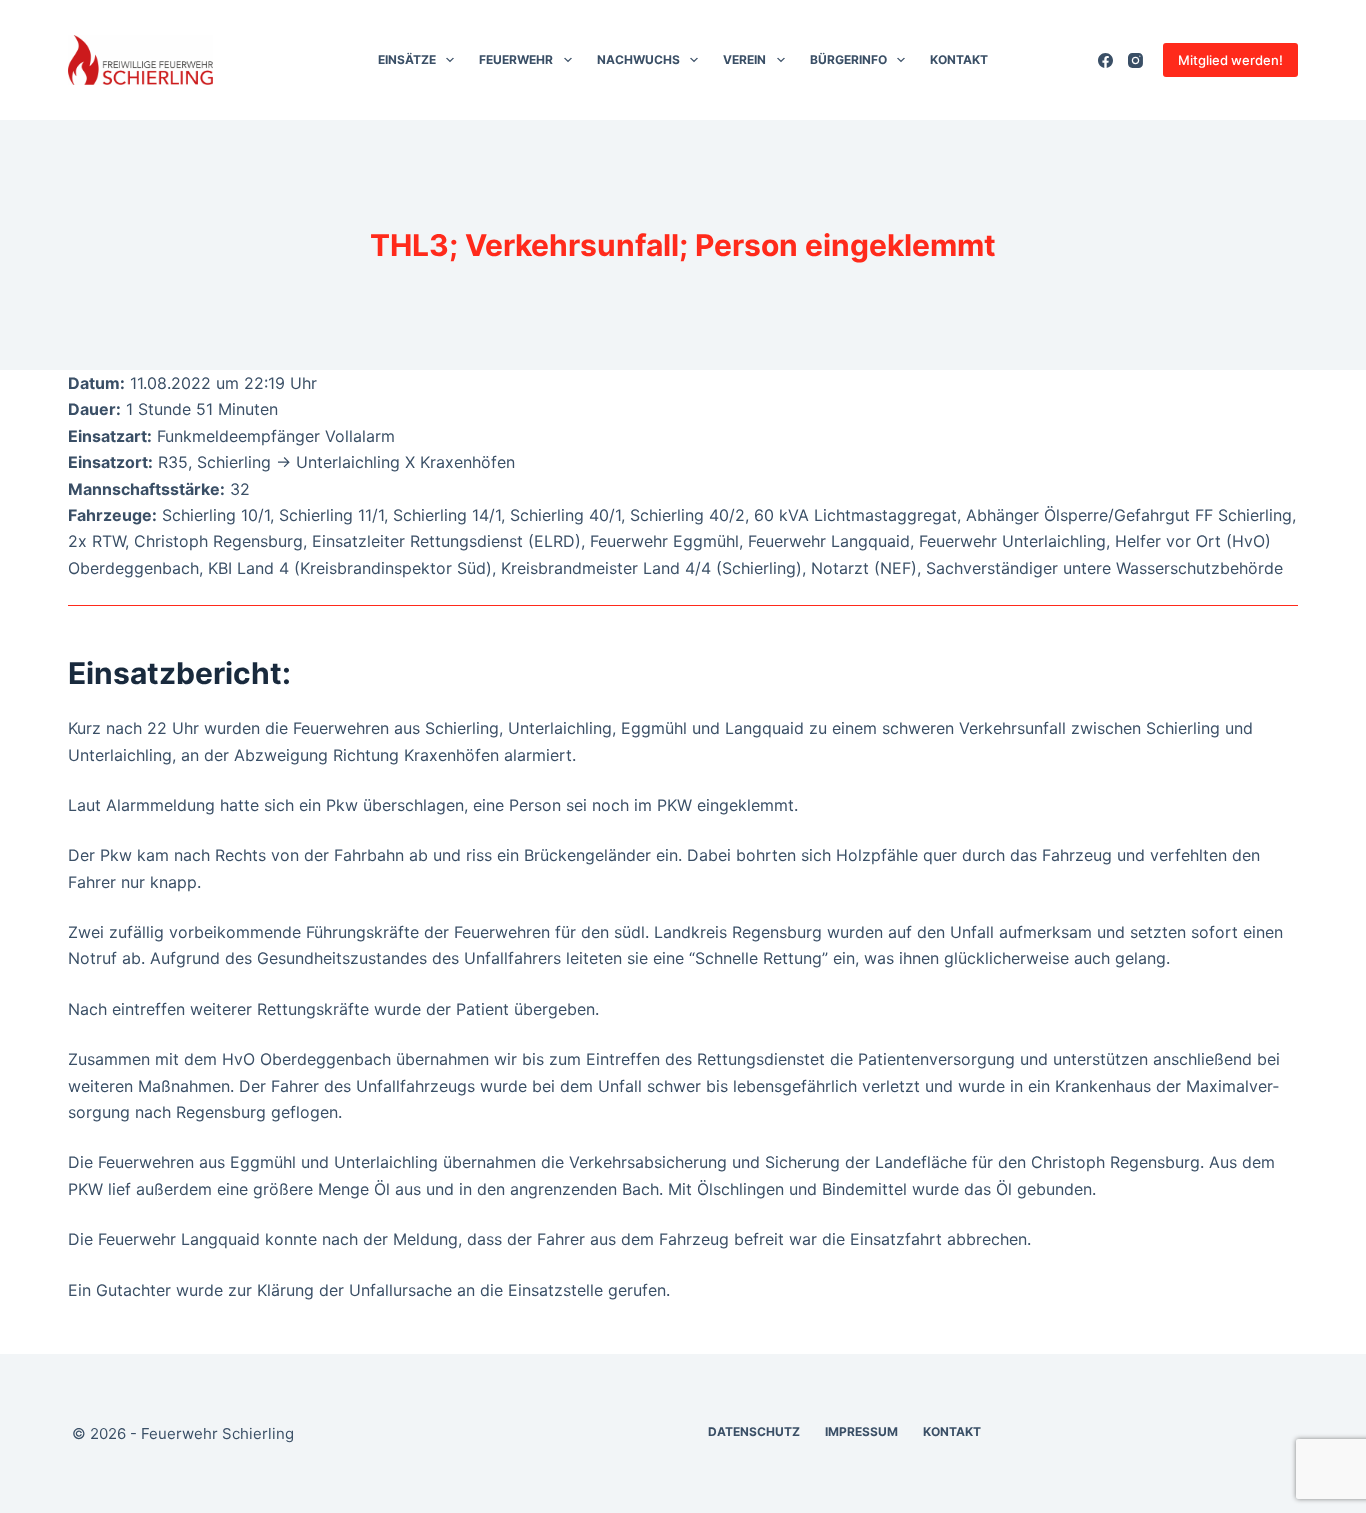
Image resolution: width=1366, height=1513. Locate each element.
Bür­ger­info (848, 59)
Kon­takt (959, 59)
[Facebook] (1105, 60)
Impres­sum (861, 1431)
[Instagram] (1135, 60)
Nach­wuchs (638, 59)
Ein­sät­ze (407, 59)
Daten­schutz (754, 1431)
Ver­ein (744, 59)
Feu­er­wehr (516, 59)
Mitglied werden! (1230, 60)
